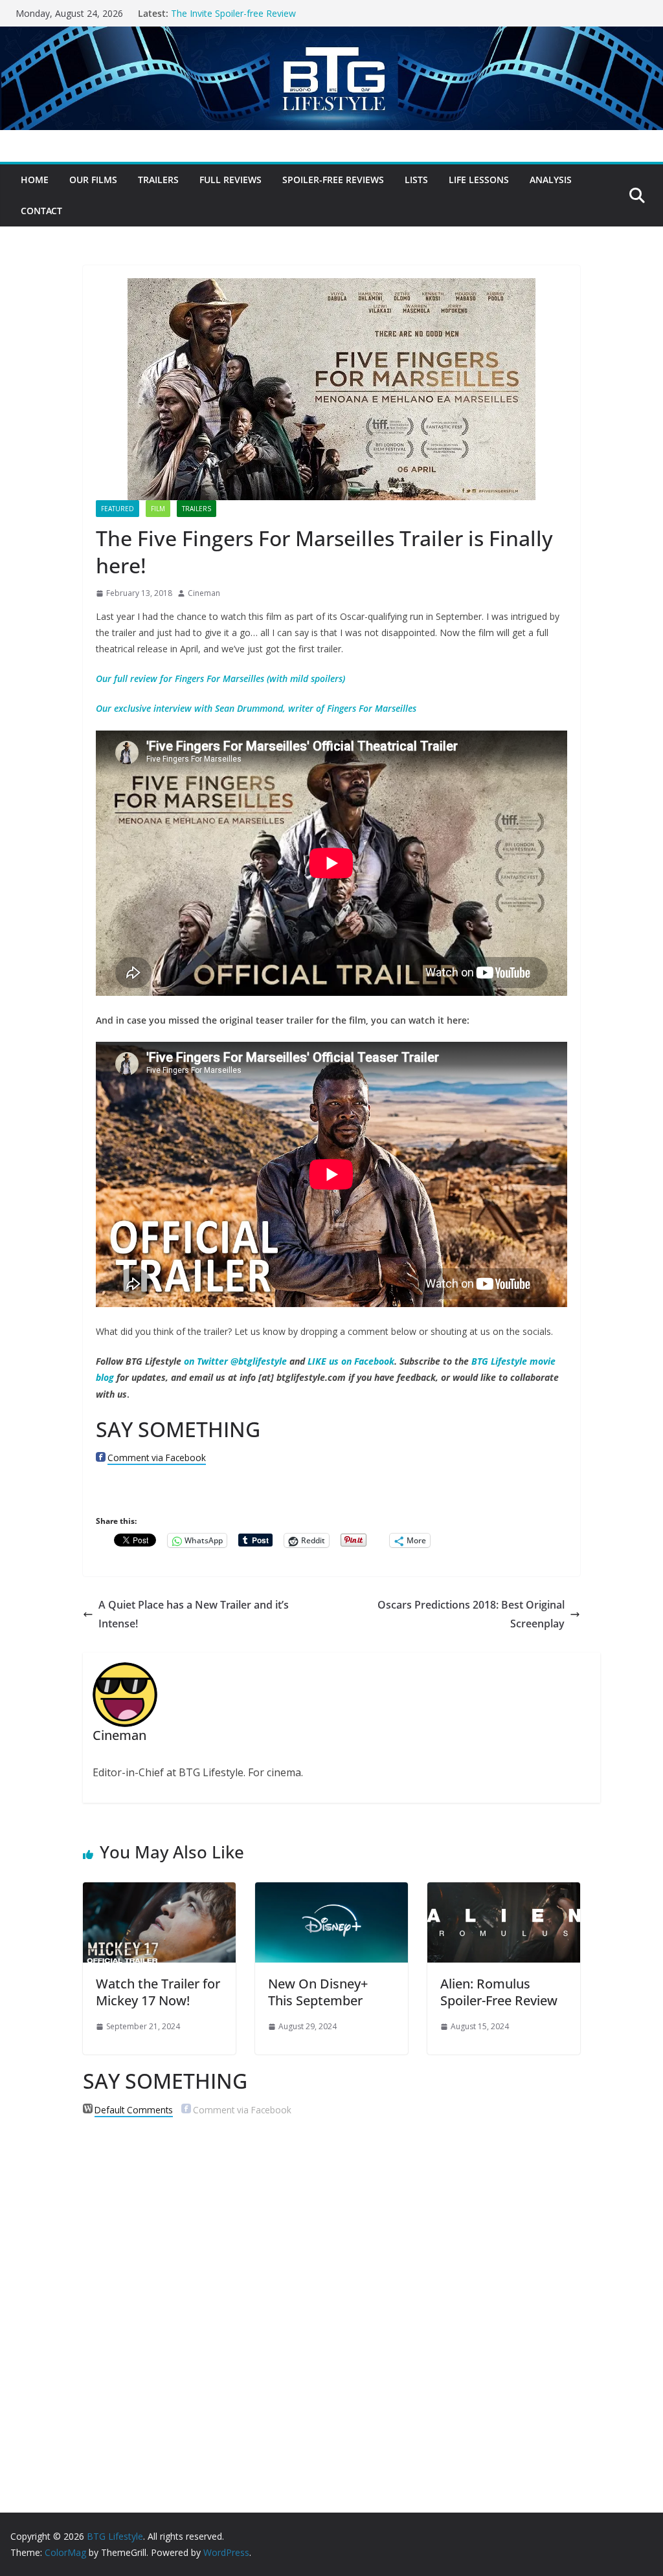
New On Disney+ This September (318, 1992)
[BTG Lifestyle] (331, 36)
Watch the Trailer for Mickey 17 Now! (158, 1992)
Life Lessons (479, 180)
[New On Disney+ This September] (331, 1891)
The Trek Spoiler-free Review (231, 13)
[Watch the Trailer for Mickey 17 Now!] (159, 1891)
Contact (41, 211)
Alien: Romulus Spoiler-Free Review (499, 1992)
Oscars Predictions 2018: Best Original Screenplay (471, 1614)
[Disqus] (331, 2293)
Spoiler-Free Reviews (333, 180)
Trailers (158, 180)
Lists (416, 180)
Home (35, 180)
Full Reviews (230, 180)
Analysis (551, 180)
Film (158, 509)
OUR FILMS (93, 180)
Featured (118, 509)
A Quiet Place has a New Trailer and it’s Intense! (194, 1614)
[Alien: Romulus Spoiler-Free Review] (504, 1891)
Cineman (204, 593)
